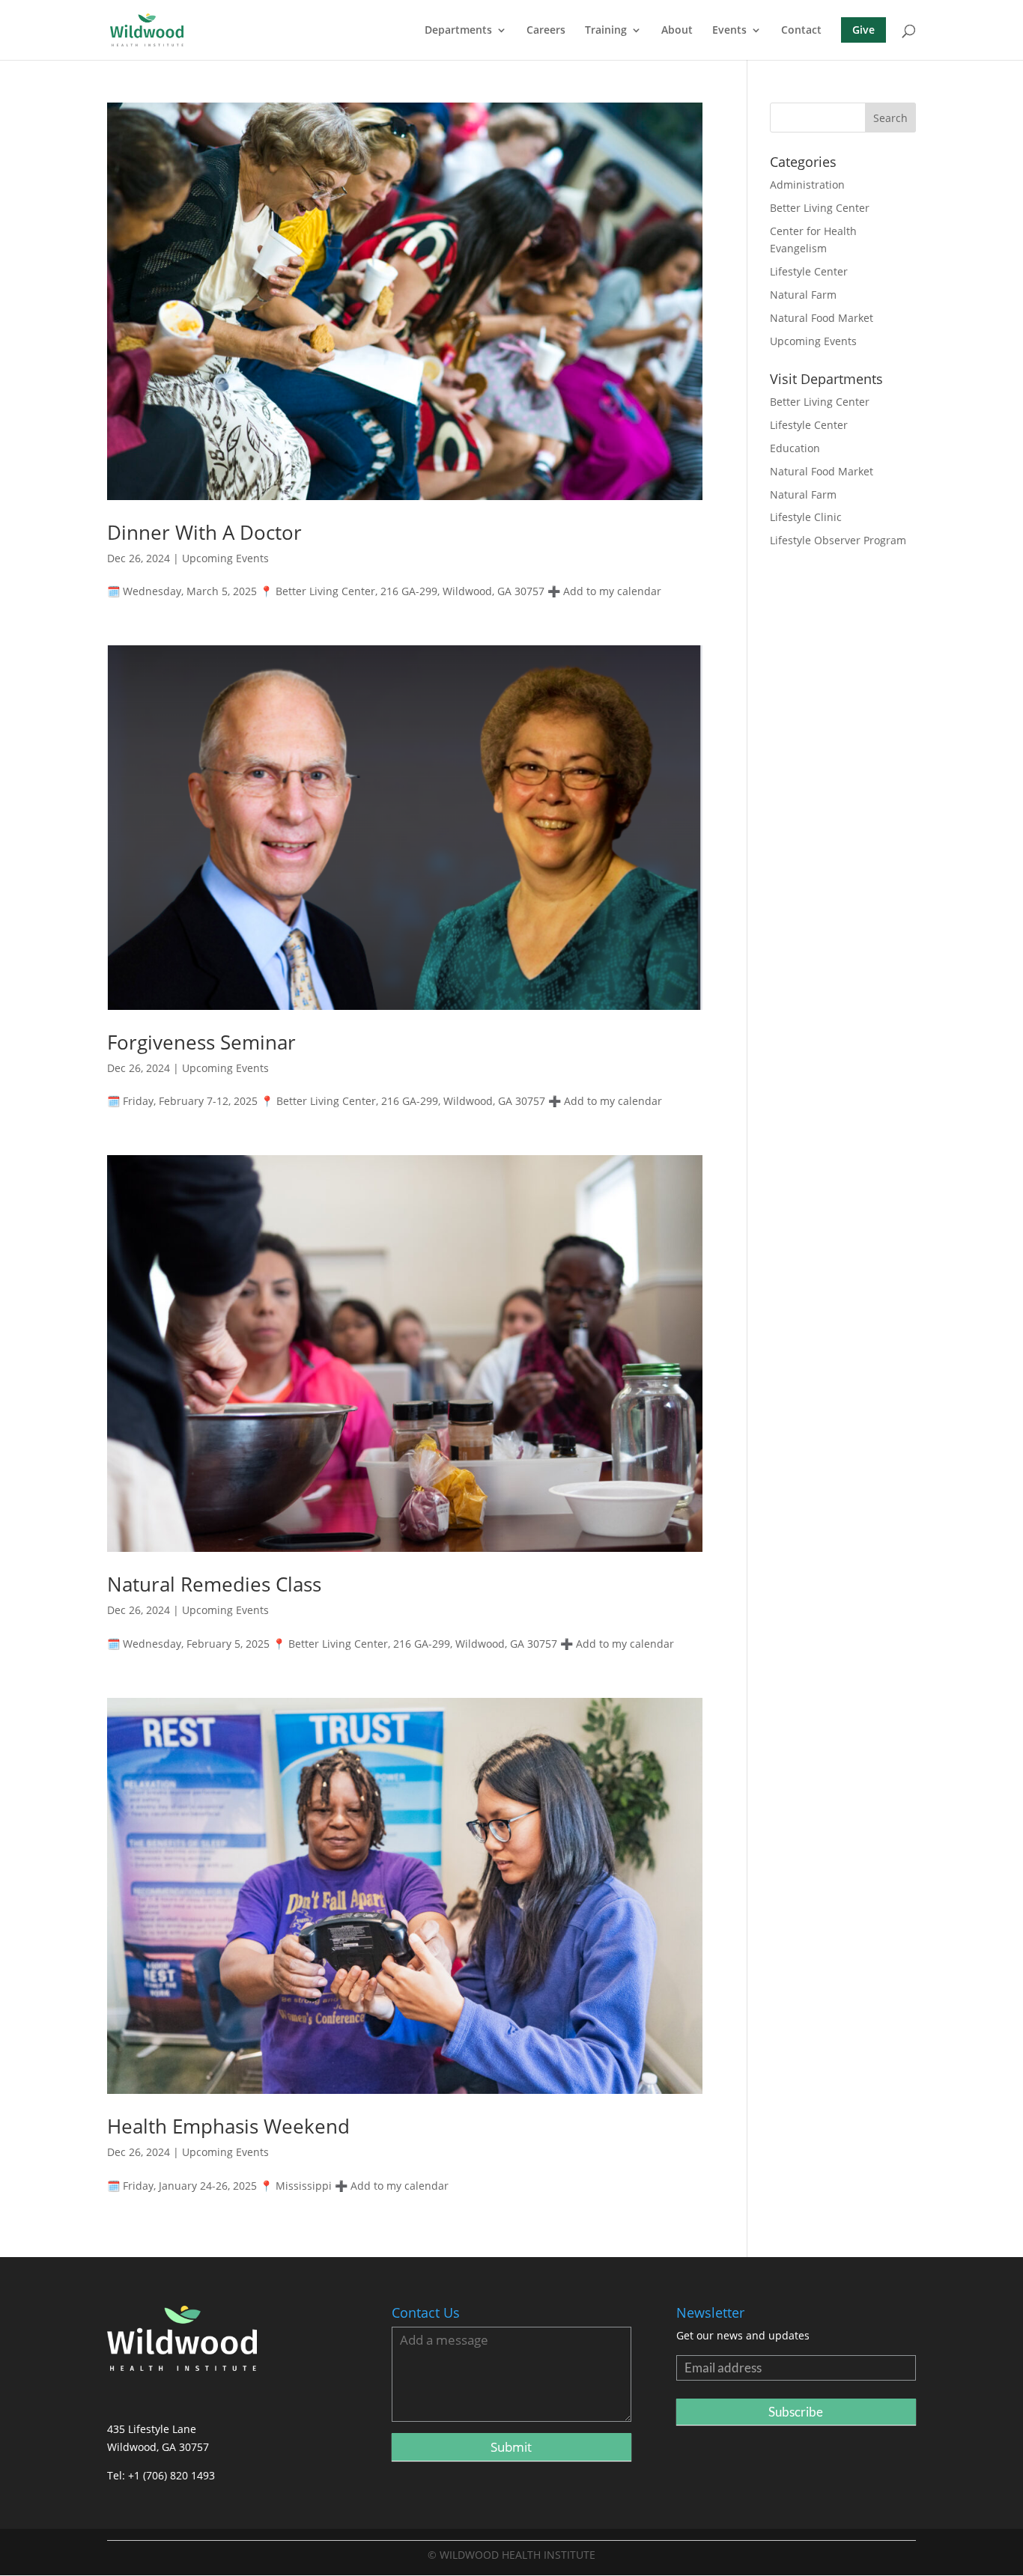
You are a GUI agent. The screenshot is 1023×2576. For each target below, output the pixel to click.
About (677, 31)
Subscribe (796, 2412)
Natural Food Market (822, 318)
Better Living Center (820, 208)
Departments (458, 31)
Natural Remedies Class (214, 1584)
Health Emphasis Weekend (228, 2126)
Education (795, 448)
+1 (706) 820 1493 (171, 2475)
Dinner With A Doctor (204, 532)
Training (606, 31)
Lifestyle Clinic (806, 517)
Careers (546, 31)
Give (863, 30)
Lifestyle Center (809, 271)
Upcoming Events (225, 558)
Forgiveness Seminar (201, 1042)
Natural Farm (803, 295)
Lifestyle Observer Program (838, 540)
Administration (807, 185)
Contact (801, 31)
